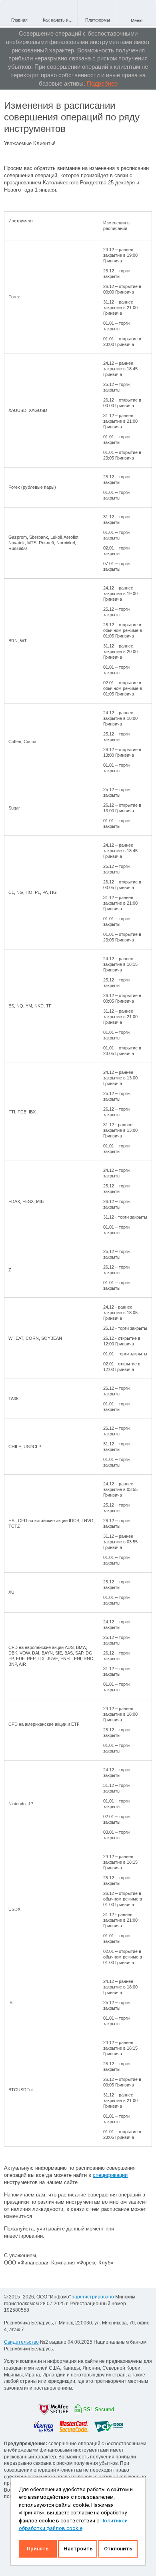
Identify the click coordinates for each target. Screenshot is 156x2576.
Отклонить (118, 2549)
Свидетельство (21, 2342)
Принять (38, 2549)
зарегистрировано (93, 2297)
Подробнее (102, 83)
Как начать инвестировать (60, 20)
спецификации (110, 2175)
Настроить (78, 2549)
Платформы (98, 20)
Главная (19, 20)
